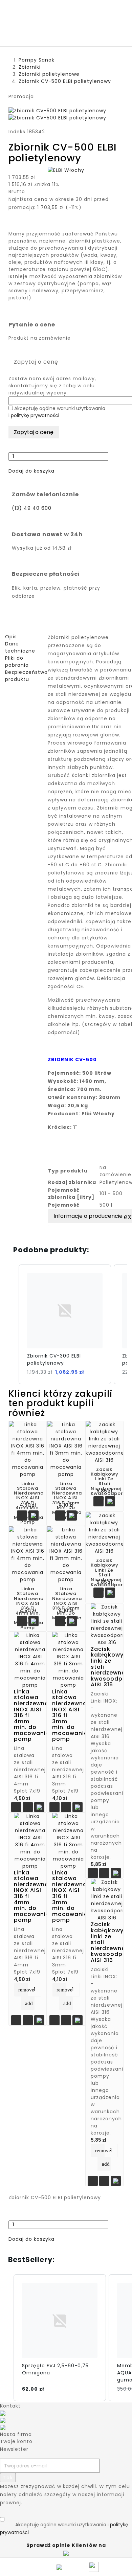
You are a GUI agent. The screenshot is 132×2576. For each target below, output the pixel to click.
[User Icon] (95, 2567)
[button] (31, 471)
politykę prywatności (35, 415)
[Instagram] (3, 2427)
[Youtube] (3, 2420)
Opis (11, 637)
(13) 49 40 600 (32, 508)
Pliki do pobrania (17, 662)
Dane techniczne (20, 647)
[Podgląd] (28, 1808)
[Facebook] (3, 2413)
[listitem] (65, 1324)
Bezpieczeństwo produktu (26, 676)
